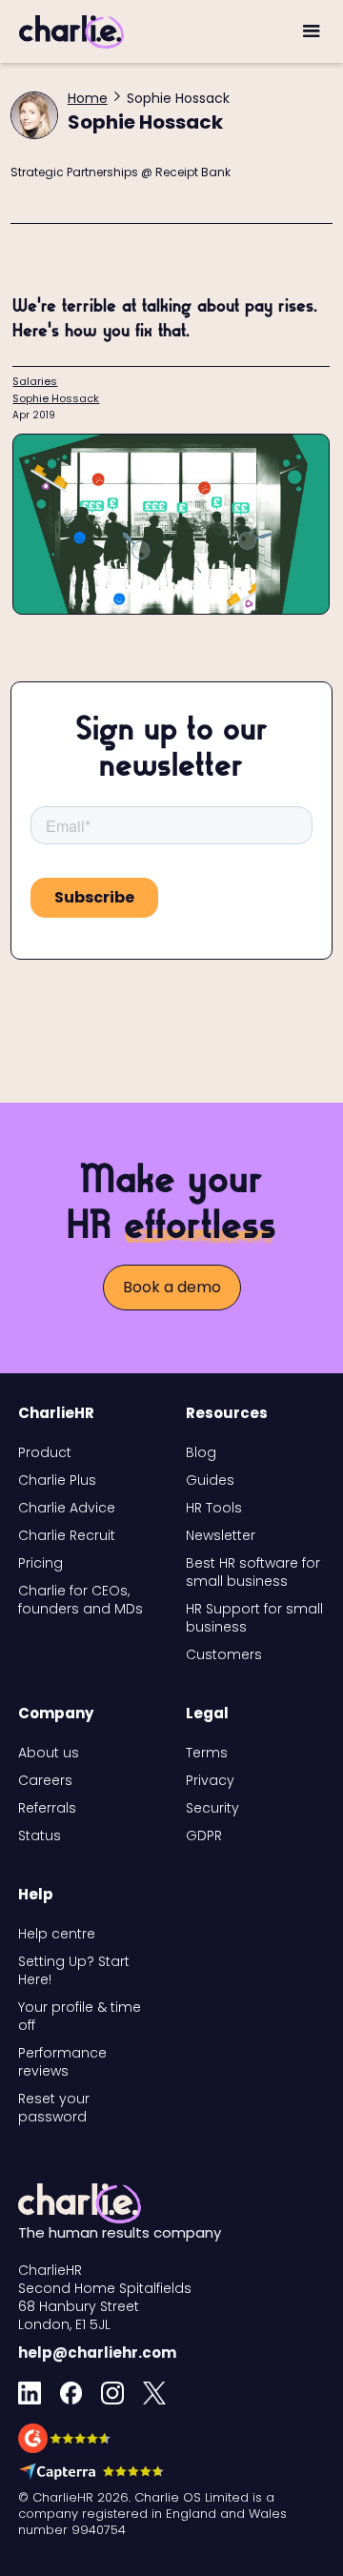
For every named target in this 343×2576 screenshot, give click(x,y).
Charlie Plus (57, 1481)
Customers (224, 1655)
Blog (201, 1453)
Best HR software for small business (253, 1572)
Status (40, 1836)
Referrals (47, 1808)
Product (45, 1453)
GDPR (204, 1836)
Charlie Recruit (67, 1536)
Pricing (40, 1563)
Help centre (57, 1934)
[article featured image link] (171, 524)
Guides (210, 1481)
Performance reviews (62, 2062)
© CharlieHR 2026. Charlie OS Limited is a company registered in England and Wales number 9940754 (152, 2514)
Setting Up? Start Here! (74, 1971)
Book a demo (172, 1287)
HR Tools (214, 1508)
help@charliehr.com (97, 2353)
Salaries (35, 381)
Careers (45, 1781)
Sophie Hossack (56, 398)
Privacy (210, 1781)
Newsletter (221, 1536)
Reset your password (54, 2108)
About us (49, 1753)
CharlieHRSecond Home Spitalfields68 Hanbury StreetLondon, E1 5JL (105, 2298)
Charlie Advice (67, 1508)
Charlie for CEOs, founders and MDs (81, 1600)
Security (212, 1808)
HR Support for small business (254, 1618)
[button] (312, 31)
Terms (207, 1753)
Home (88, 98)
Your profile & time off (80, 2017)
